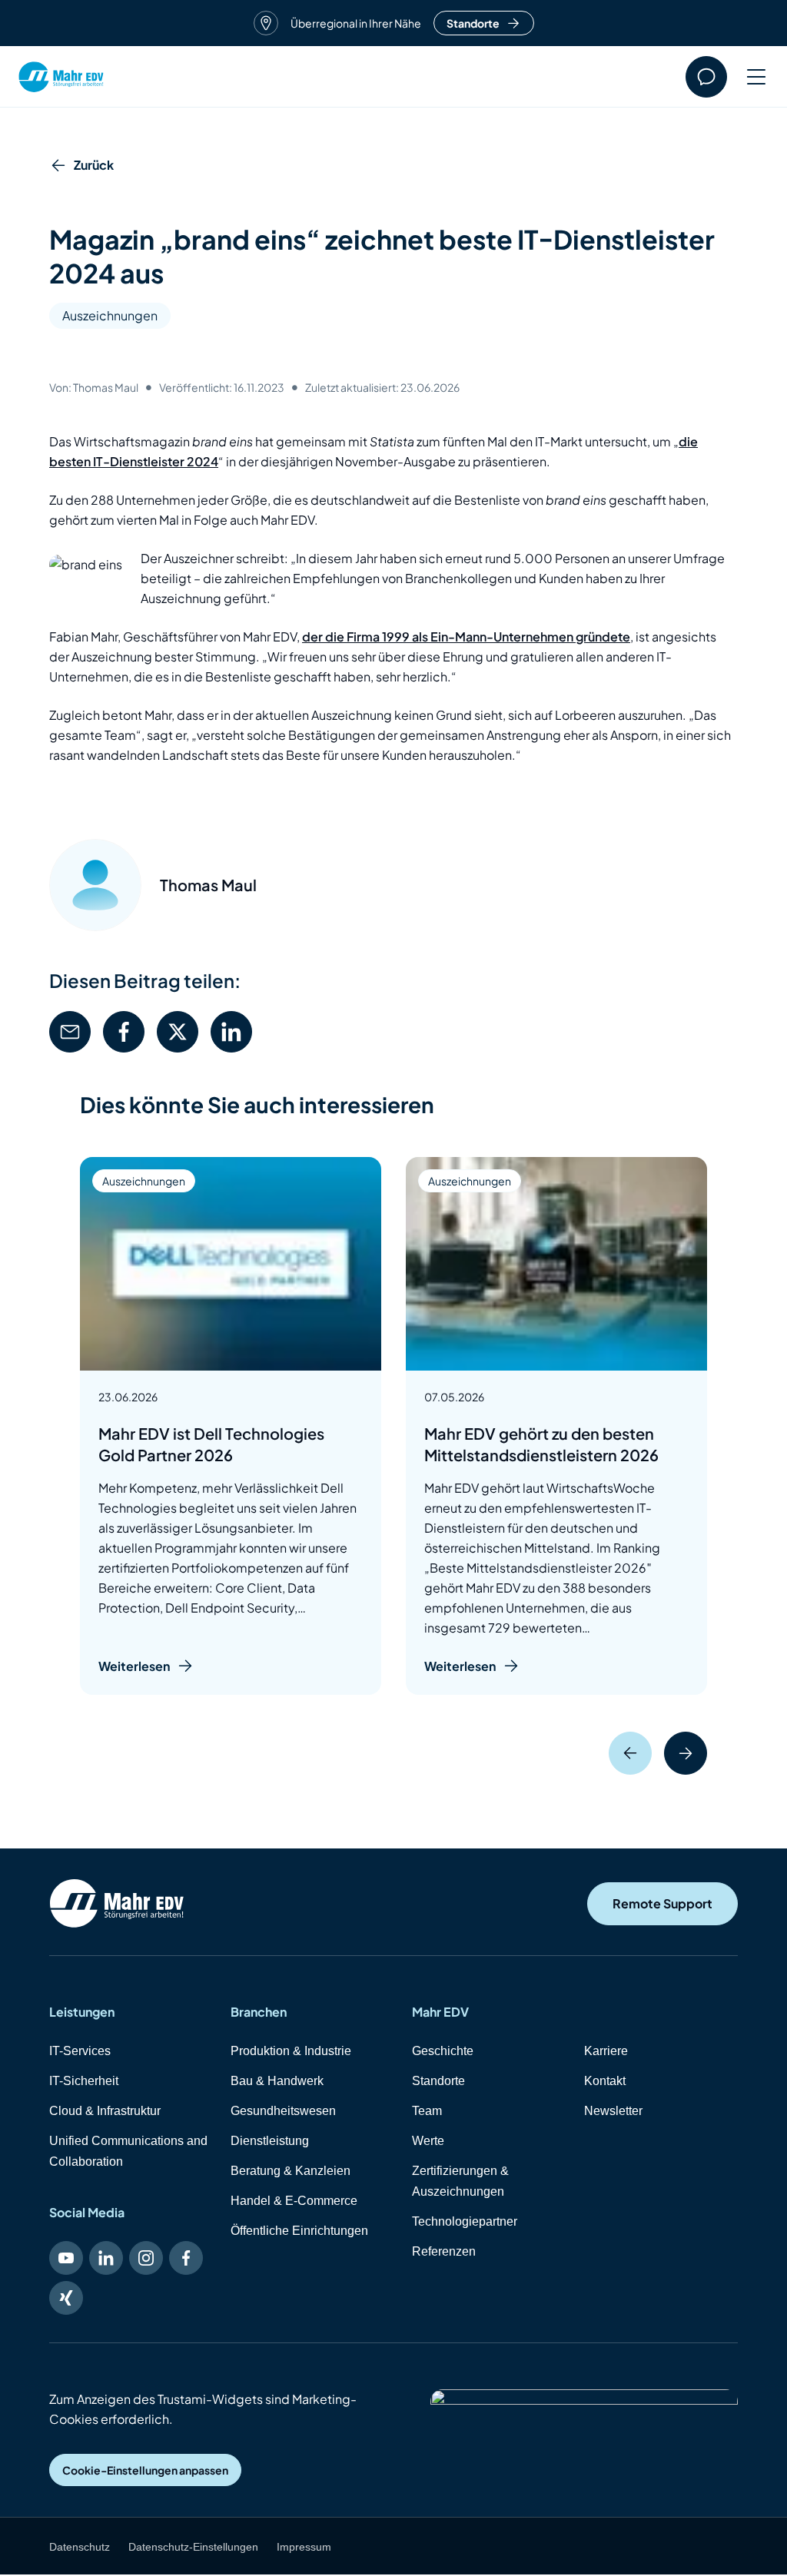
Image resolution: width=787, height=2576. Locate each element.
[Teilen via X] (178, 1032)
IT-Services (80, 2051)
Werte (428, 2141)
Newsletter (613, 2111)
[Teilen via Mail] (70, 1032)
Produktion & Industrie (291, 2051)
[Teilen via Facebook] (124, 1032)
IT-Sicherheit (84, 2081)
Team (427, 2111)
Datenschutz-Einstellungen (193, 2547)
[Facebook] (186, 2258)
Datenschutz (80, 2547)
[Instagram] (146, 2258)
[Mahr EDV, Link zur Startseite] (61, 77)
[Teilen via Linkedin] (231, 1032)
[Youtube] (66, 2258)
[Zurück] (630, 1753)
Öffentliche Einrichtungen (299, 2231)
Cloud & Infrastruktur (105, 2111)
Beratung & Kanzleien (291, 2171)
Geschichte (443, 2051)
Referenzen (444, 2251)
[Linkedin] (106, 2258)
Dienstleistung (270, 2141)
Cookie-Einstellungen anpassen (145, 2470)
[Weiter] (686, 1753)
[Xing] (66, 2298)
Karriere (606, 2051)
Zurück (94, 165)
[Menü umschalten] (748, 77)
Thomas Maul (208, 885)
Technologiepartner (465, 2221)
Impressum (304, 2547)
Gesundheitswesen (283, 2111)
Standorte (473, 23)
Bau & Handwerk (277, 2081)
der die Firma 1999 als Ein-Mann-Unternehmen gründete (466, 637)
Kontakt (605, 2081)
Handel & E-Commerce (294, 2201)
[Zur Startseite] (117, 1903)
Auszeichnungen (110, 315)
